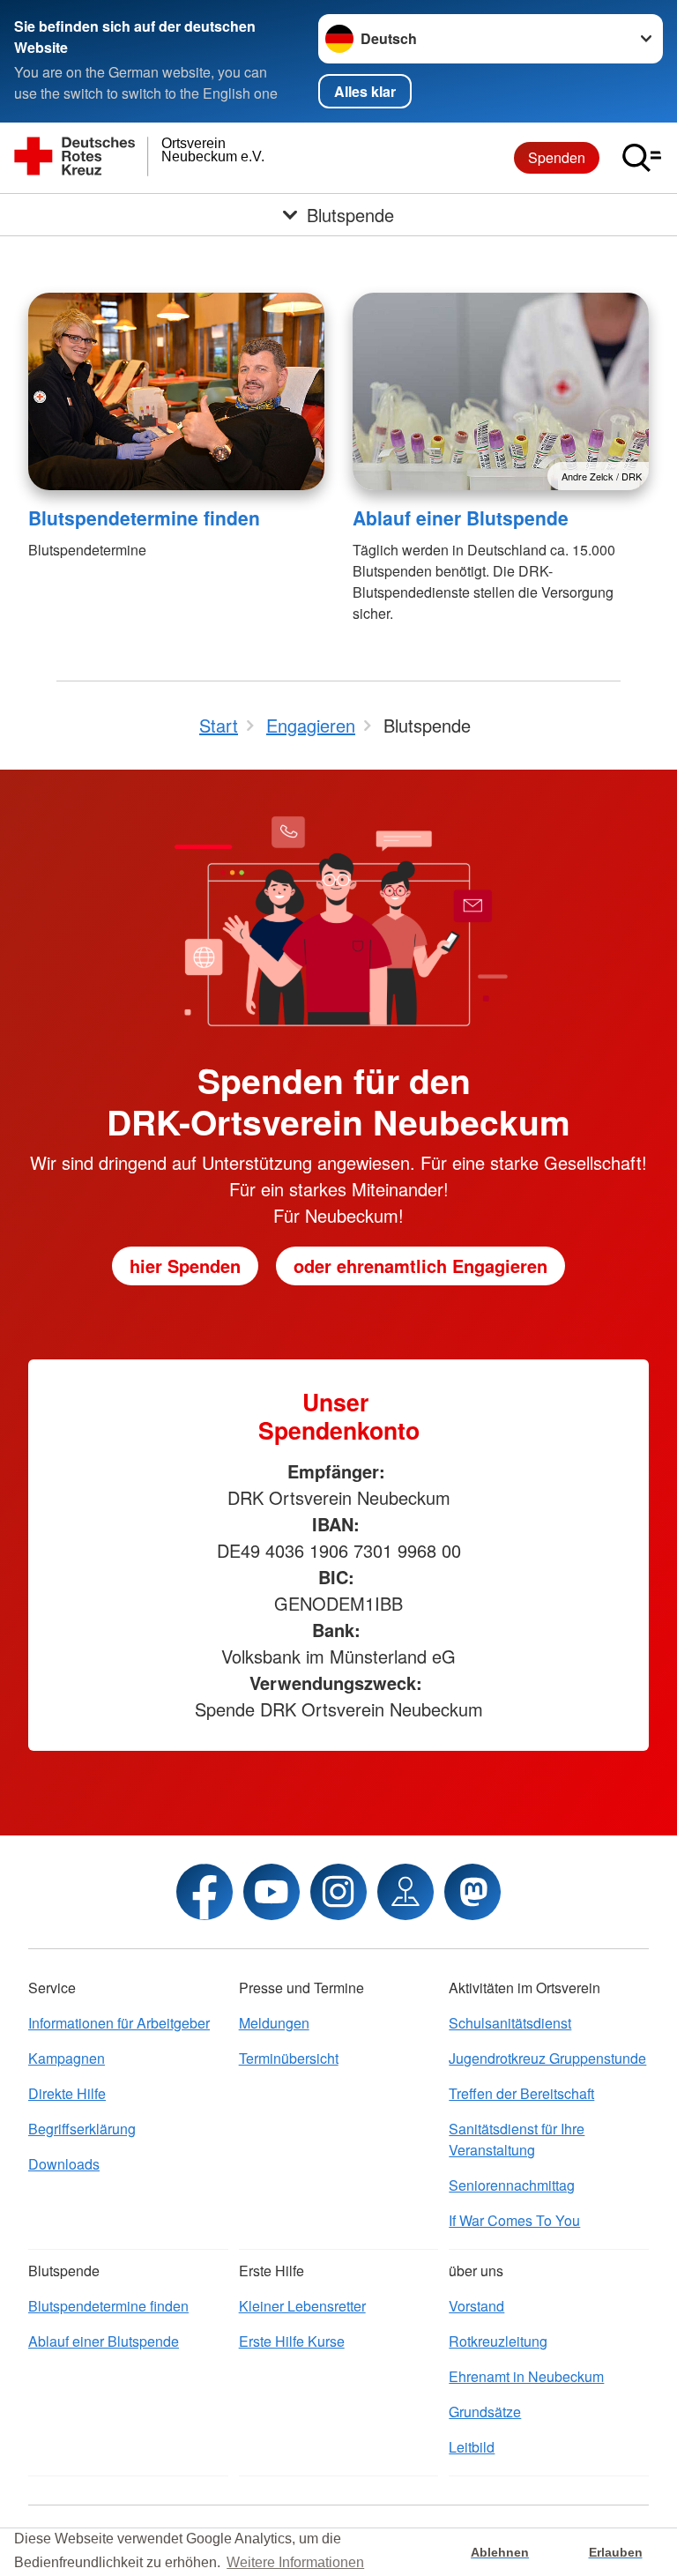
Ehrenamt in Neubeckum (526, 2376)
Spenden (557, 157)
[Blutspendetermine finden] (176, 391)
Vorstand (476, 2306)
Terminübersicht (289, 2058)
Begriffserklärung (82, 2129)
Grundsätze (485, 2412)
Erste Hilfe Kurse (292, 2341)
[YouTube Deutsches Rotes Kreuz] (272, 1892)
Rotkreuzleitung (498, 2341)
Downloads (64, 2164)
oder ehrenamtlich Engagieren (420, 1266)
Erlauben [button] (616, 2552)
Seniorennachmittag (512, 2185)
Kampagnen (67, 2058)
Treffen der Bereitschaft (521, 2093)
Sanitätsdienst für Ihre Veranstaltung (517, 2139)
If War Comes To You (514, 2220)
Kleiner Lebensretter (302, 2306)
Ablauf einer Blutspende (461, 517)
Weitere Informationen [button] (295, 2562)
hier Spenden (185, 1266)
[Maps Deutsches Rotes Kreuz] (405, 1892)
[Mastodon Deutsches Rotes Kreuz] (472, 1892)
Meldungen (274, 2023)
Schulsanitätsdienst (510, 2023)
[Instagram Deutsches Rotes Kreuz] (338, 1892)
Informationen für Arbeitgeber (119, 2023)
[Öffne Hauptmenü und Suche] (642, 158)
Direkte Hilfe (67, 2093)
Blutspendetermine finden (144, 517)
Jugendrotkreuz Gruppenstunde (547, 2058)
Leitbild (472, 2447)
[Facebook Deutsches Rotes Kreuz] (205, 1892)
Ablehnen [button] (500, 2552)
